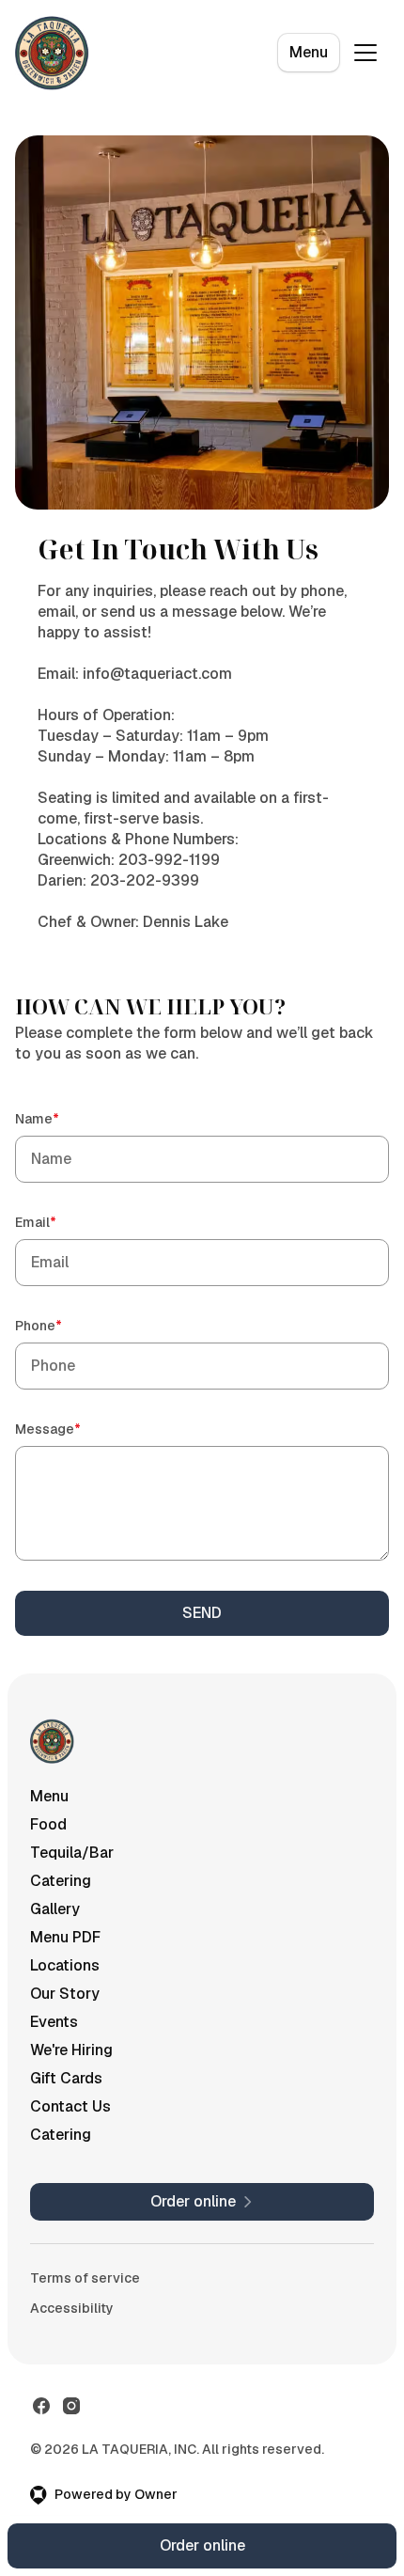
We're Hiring (71, 2050)
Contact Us (70, 2106)
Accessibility (72, 2308)
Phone (65, 1325)
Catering (61, 1881)
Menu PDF (65, 1937)
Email (62, 1222)
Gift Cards (66, 2078)
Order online (202, 2545)
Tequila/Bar (72, 1853)
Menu (309, 52)
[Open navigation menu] (365, 53)
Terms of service (85, 2278)
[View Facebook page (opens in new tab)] (41, 2406)
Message (75, 1429)
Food (48, 1824)
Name (64, 1118)
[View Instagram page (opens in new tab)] (71, 2406)
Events (54, 2022)
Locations (65, 1965)
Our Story (65, 1994)
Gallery (55, 1909)
